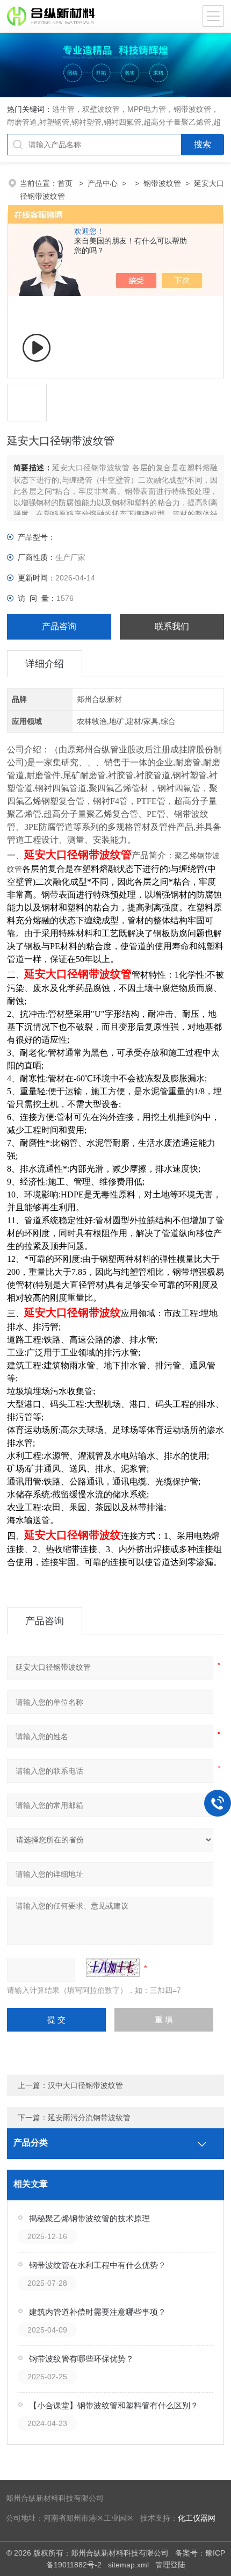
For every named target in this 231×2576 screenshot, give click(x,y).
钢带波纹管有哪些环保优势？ (81, 2359)
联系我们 (172, 626)
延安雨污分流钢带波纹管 (89, 2118)
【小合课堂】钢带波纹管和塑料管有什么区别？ (114, 2405)
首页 (66, 183)
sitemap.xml (128, 2565)
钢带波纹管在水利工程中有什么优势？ (98, 2265)
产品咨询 (59, 626)
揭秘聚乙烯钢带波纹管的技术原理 (89, 2218)
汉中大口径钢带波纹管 (85, 2085)
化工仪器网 (197, 2518)
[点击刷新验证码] (113, 1968)
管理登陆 (170, 2565)
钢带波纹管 (162, 183)
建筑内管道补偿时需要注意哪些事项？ (98, 2312)
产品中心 (103, 183)
